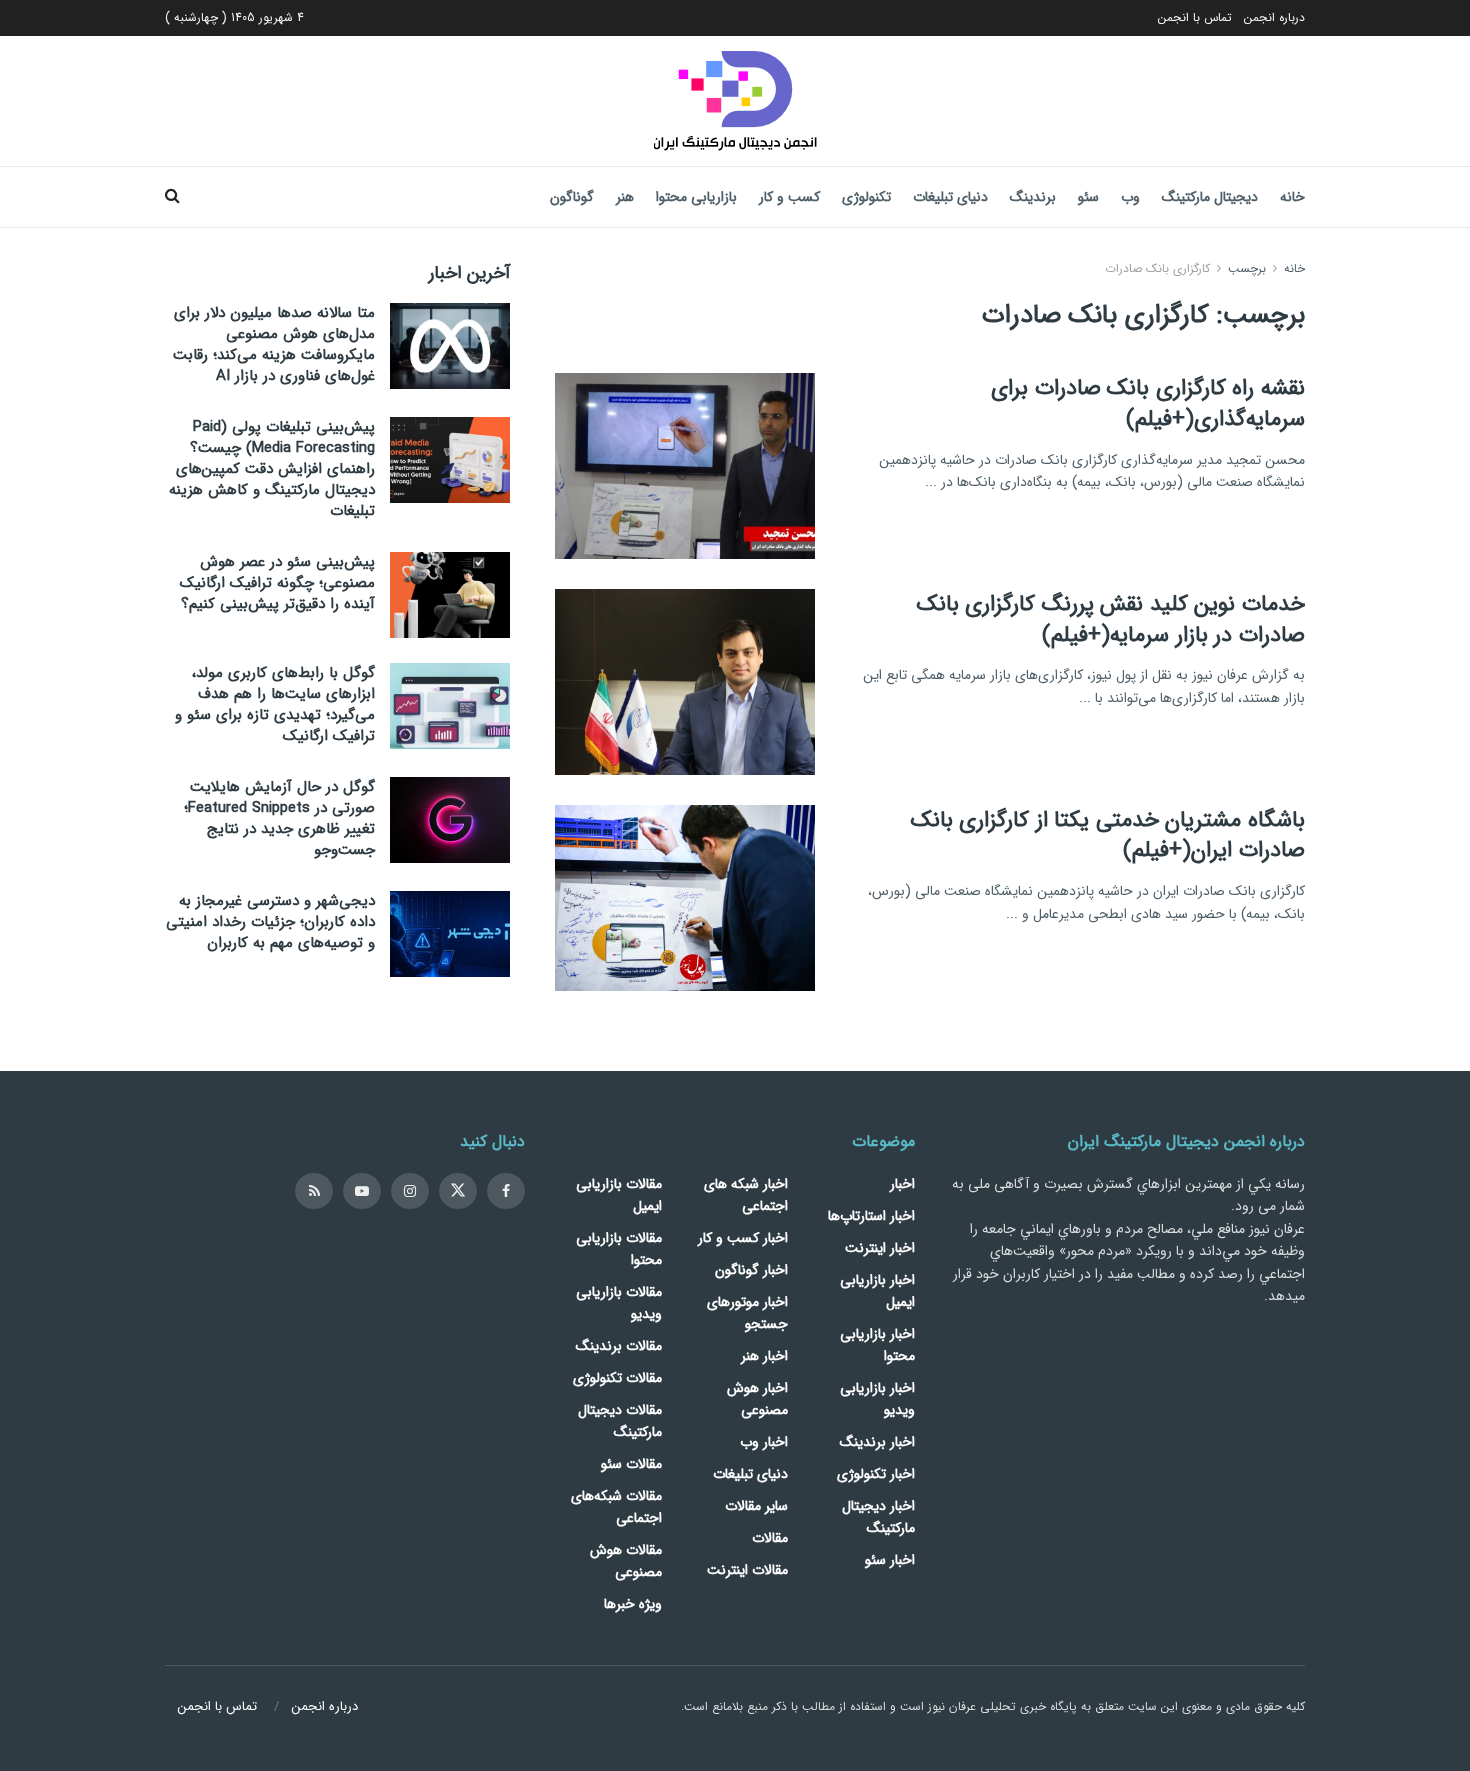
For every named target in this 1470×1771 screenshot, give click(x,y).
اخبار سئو (890, 1560)
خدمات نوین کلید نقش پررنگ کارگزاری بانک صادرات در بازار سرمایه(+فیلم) (1111, 619)
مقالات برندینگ (619, 1346)
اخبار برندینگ (877, 1442)
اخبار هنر (764, 1356)
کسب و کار (789, 197)
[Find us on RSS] (314, 1191)
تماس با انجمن (1195, 17)
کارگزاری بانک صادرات (1157, 268)
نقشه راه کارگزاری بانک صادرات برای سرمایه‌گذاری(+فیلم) (1148, 403)
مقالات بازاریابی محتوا (619, 1249)
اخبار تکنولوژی (876, 1474)
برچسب (1247, 268)
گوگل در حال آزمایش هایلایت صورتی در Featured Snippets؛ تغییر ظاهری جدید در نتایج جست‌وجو (279, 818)
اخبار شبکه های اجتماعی (746, 1195)
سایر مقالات (756, 1506)
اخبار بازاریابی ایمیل (877, 1291)
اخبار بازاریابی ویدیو (877, 1399)
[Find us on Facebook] (506, 1191)
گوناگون (572, 197)
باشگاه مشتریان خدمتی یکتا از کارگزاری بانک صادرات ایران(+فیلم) (1108, 835)
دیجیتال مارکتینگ (1210, 197)
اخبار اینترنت (880, 1248)
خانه (1292, 197)
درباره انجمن (1274, 17)
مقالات (770, 1538)
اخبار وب (764, 1442)
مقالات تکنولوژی (617, 1378)
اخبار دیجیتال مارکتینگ (878, 1517)
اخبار (902, 1184)
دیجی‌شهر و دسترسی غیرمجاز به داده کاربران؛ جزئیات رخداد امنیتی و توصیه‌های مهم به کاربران (270, 922)
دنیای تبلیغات (950, 197)
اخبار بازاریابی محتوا (877, 1345)
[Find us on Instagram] (410, 1191)
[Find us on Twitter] (458, 1191)
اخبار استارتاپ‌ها (871, 1216)
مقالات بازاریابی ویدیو (619, 1303)
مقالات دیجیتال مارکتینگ (620, 1421)
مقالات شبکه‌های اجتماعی (616, 1507)
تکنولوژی (866, 197)
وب (1130, 197)
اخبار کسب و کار (743, 1238)
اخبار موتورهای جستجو (747, 1313)
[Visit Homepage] (735, 101)
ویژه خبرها (633, 1604)
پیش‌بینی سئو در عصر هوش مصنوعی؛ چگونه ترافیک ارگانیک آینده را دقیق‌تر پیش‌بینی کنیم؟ (277, 583)
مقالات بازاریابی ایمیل (619, 1195)
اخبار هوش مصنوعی (757, 1399)
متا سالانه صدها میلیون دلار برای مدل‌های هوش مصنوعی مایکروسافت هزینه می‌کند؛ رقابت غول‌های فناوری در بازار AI (274, 344)
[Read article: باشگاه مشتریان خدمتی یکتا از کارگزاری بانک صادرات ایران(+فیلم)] (685, 898)
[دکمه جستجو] (172, 197)
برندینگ (1033, 197)
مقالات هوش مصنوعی (626, 1561)
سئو (1088, 197)
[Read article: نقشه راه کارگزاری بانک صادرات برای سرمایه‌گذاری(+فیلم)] (685, 466)
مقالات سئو (631, 1464)
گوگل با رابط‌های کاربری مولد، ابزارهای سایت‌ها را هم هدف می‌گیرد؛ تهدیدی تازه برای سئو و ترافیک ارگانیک (275, 704)
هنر (625, 197)
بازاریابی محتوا (696, 197)
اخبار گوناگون (751, 1270)
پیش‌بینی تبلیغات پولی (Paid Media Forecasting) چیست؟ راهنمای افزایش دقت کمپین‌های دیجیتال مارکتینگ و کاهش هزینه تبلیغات (272, 469)
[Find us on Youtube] (362, 1191)
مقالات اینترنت (747, 1570)
